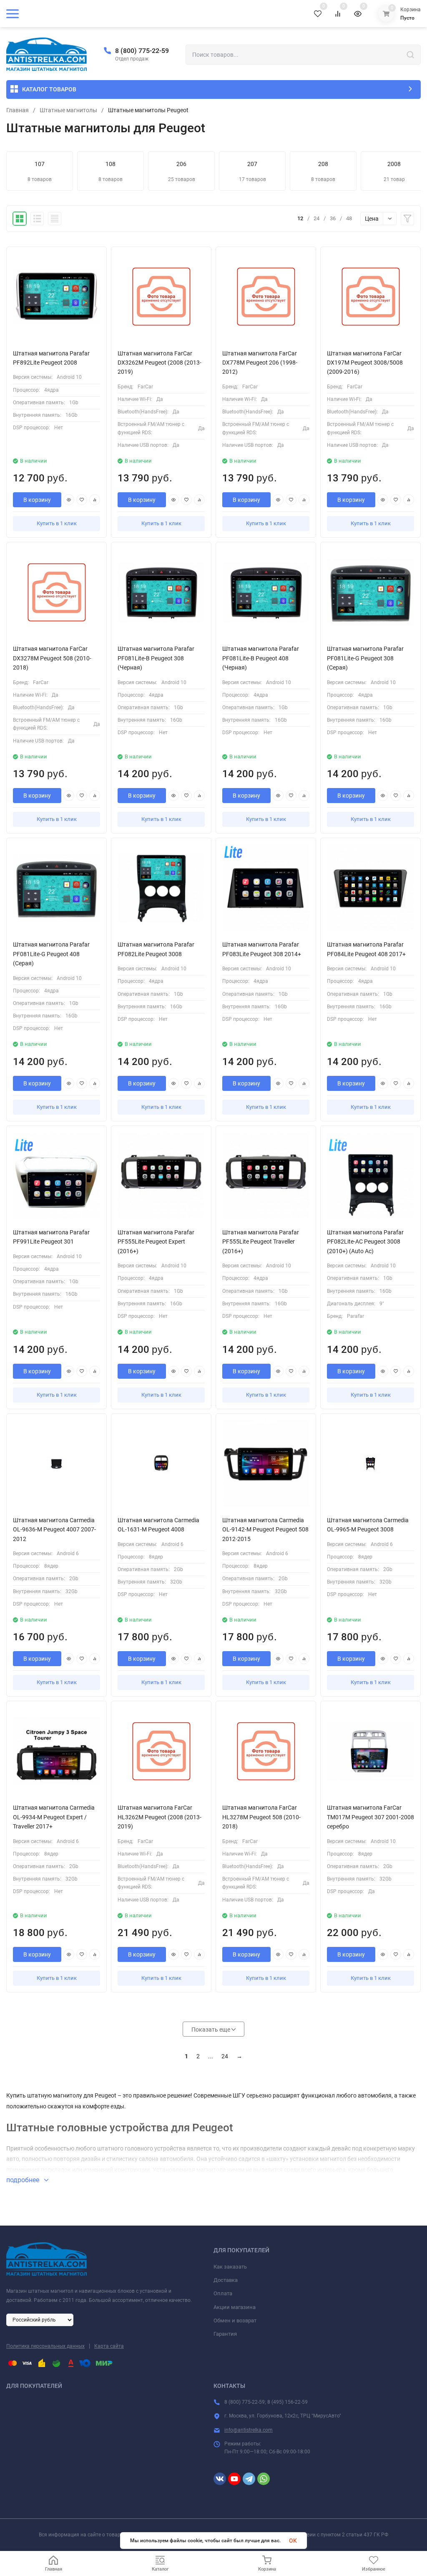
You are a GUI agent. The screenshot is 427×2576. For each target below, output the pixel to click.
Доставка (226, 2280)
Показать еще (211, 2030)
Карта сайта (109, 2346)
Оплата (223, 2293)
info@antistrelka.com (249, 2430)
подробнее (24, 2180)
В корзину (37, 500)
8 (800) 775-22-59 (142, 51)
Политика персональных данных (45, 2346)
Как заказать (230, 2267)
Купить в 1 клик (57, 523)
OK (293, 2541)
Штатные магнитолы (68, 110)
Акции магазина (235, 2307)
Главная (18, 110)
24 (225, 2056)
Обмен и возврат (235, 2320)
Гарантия (225, 2334)
